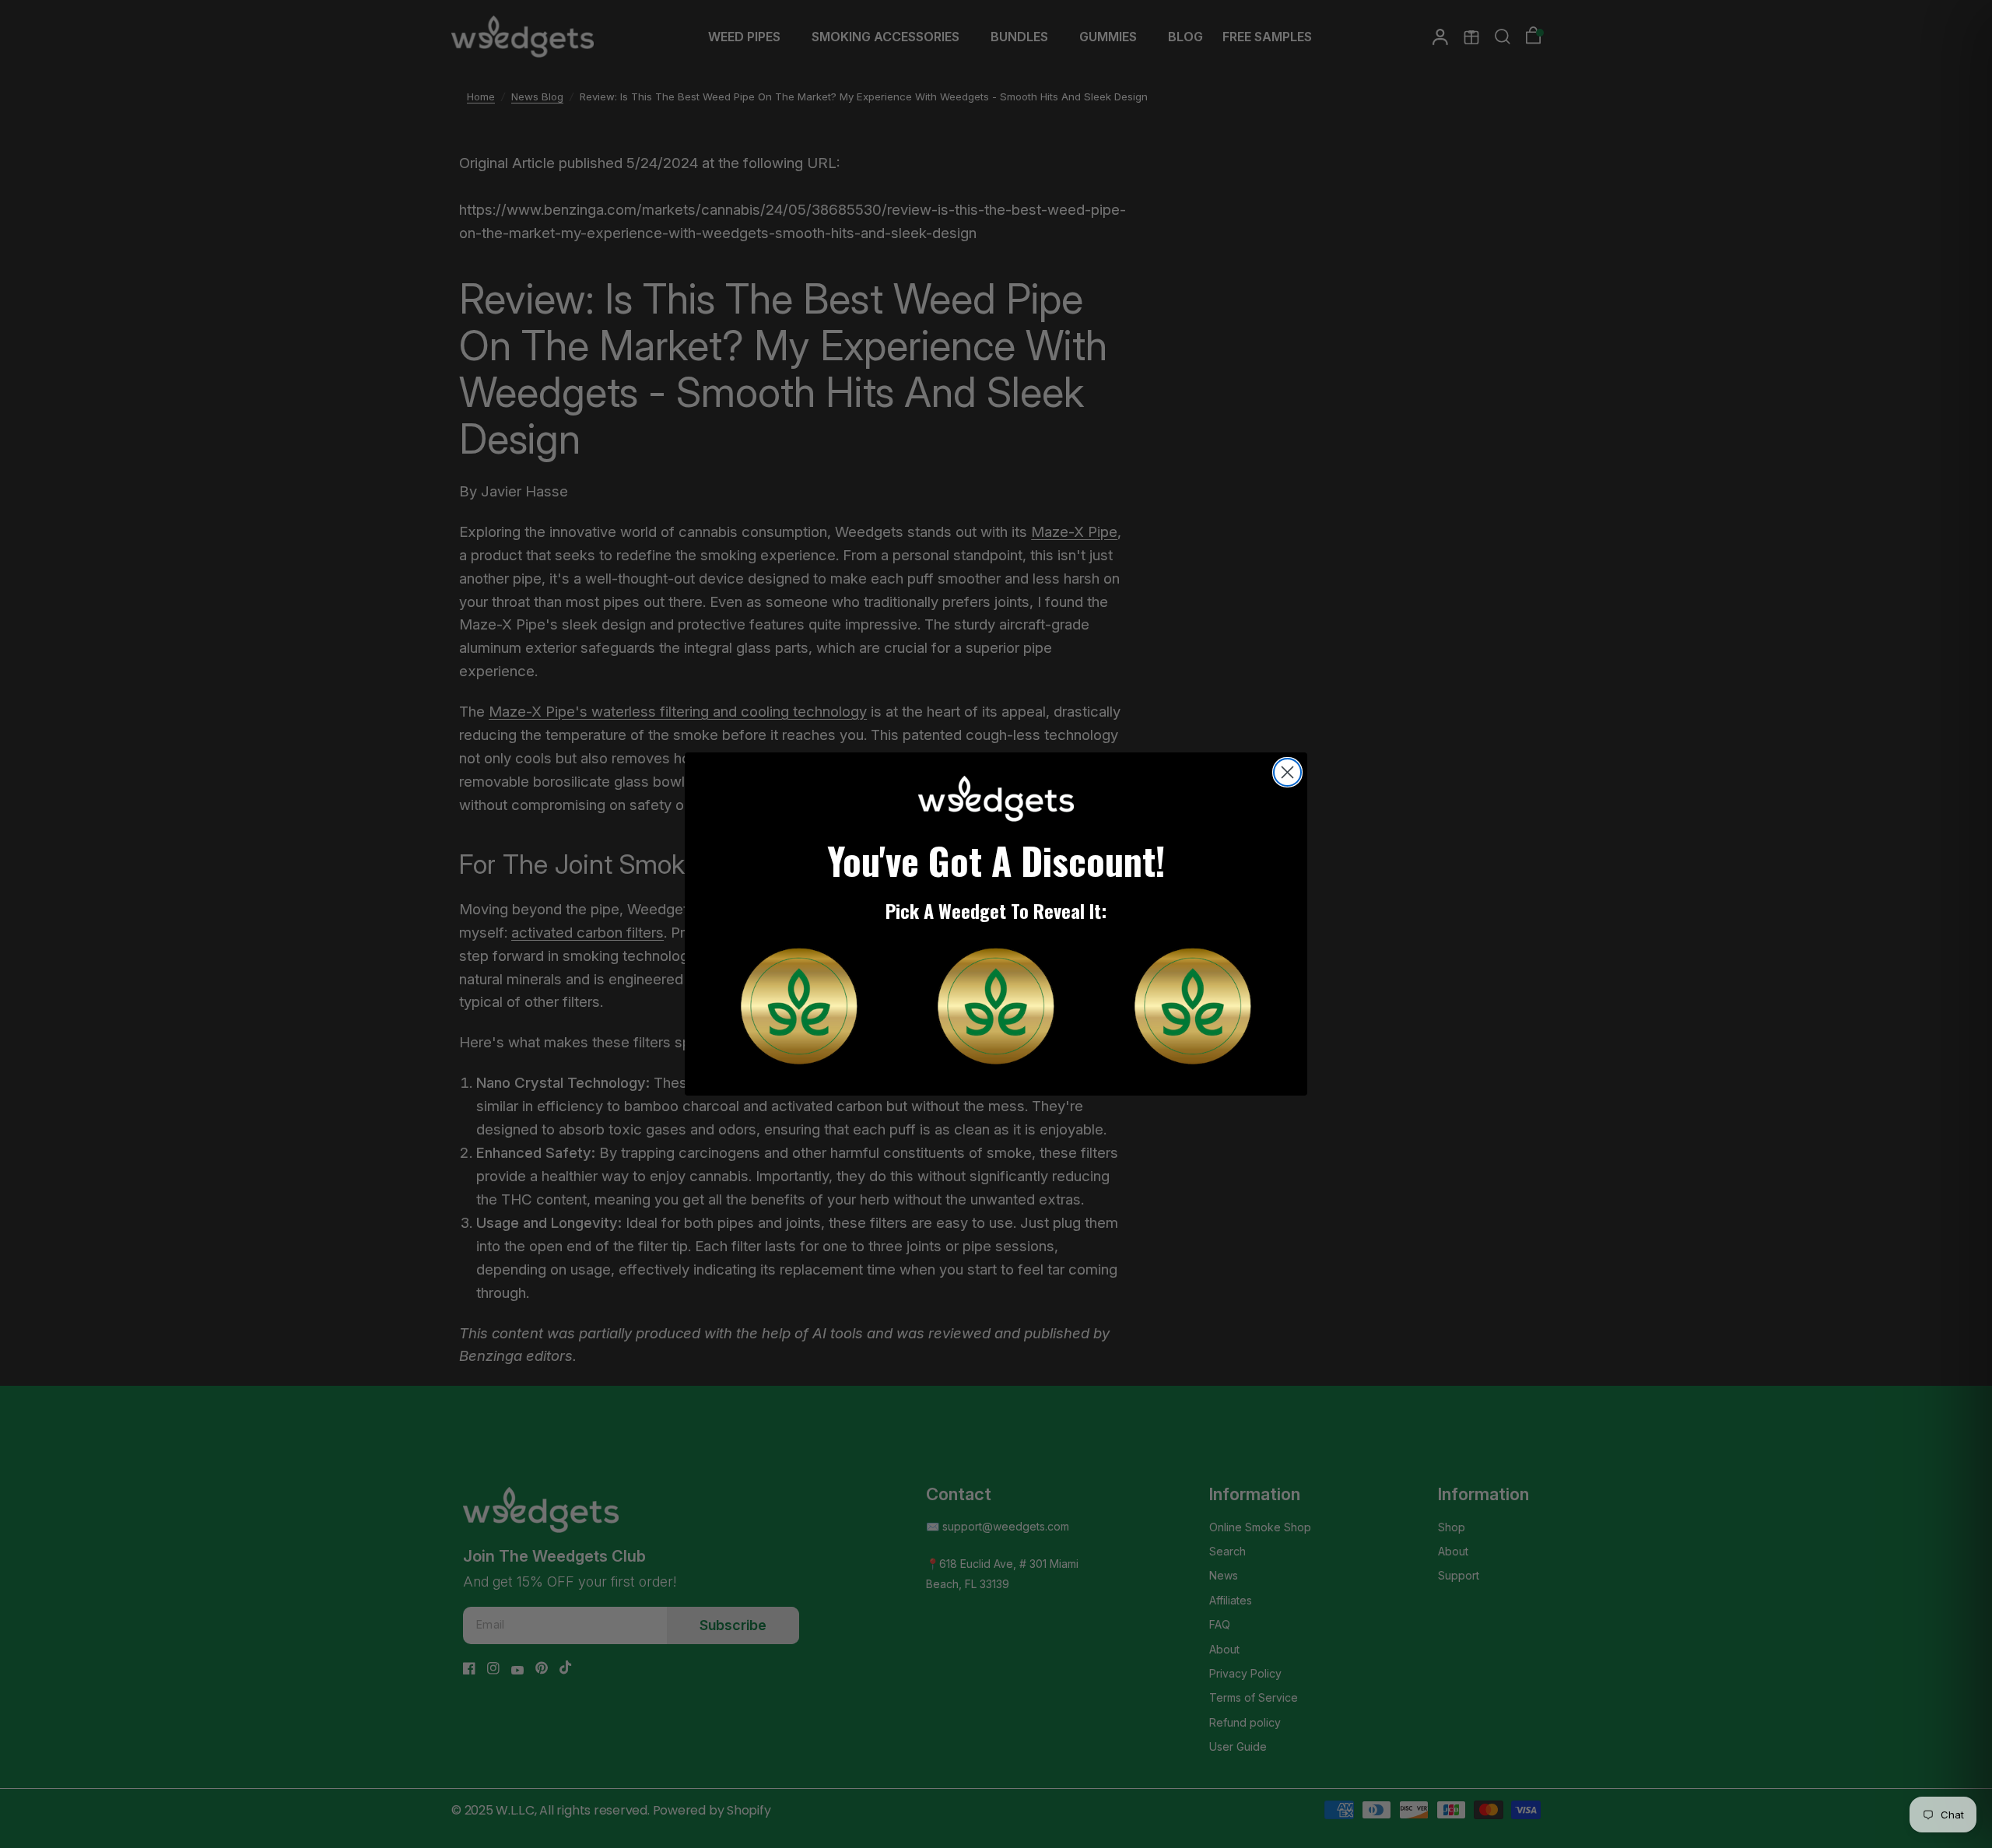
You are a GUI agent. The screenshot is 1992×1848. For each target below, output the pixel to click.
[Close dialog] (1287, 772)
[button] (799, 1006)
